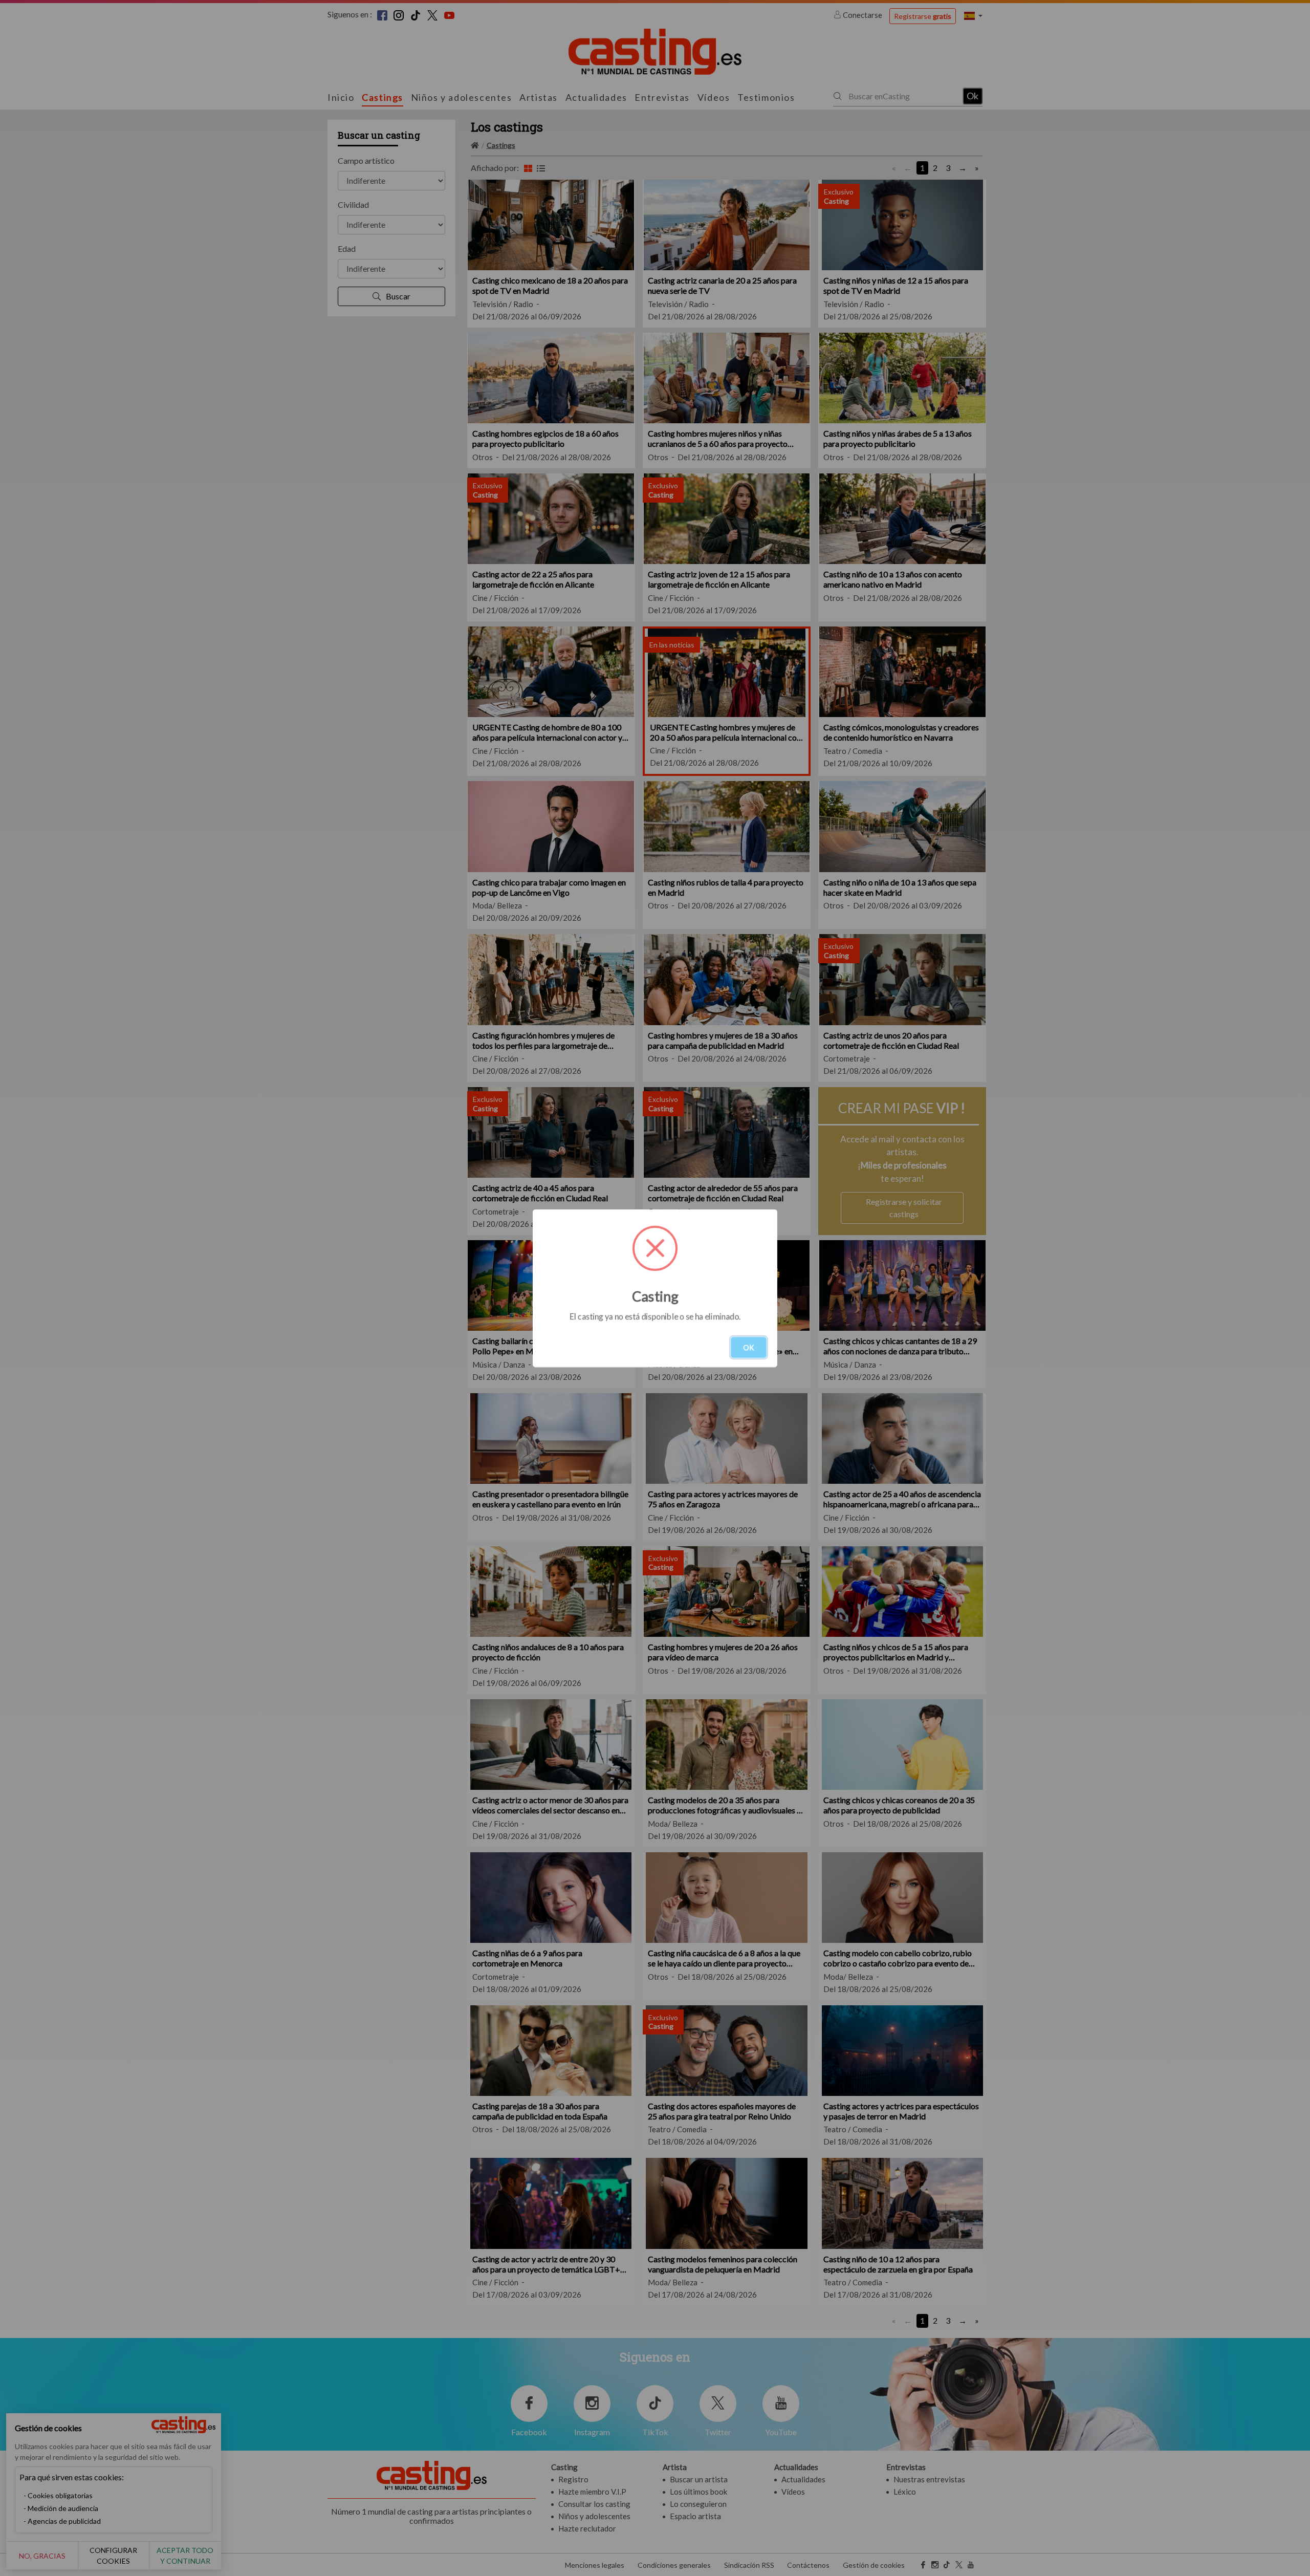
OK (749, 1347)
